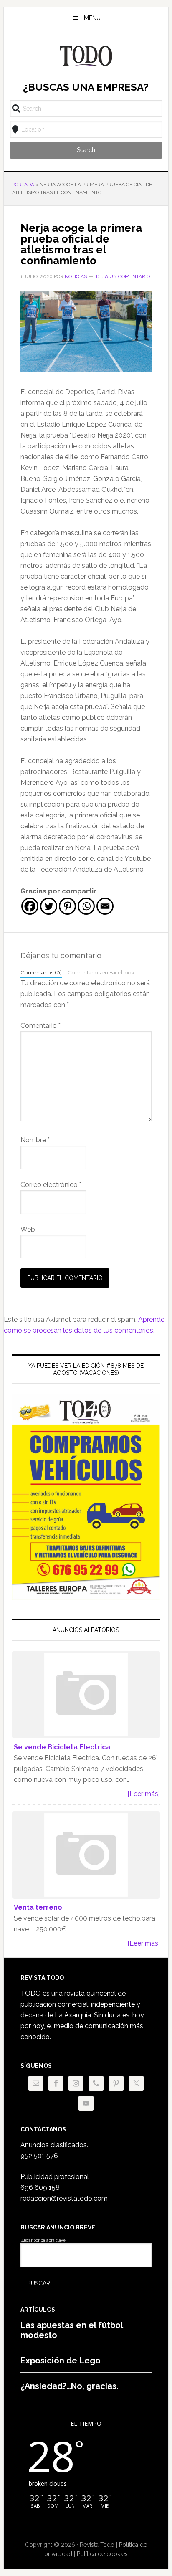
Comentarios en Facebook (101, 972)
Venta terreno (38, 1907)
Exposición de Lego (61, 2361)
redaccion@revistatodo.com (64, 2198)
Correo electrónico (51, 1185)
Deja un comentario (123, 276)
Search (86, 150)
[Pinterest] (67, 906)
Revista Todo (86, 56)
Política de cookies (102, 2554)
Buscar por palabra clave (43, 2240)
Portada (23, 185)
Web (28, 1229)
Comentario (40, 1026)
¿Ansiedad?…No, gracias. (70, 2386)
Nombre (35, 1140)
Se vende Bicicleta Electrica (62, 1747)
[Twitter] (49, 906)
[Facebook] (30, 906)
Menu (92, 18)
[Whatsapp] (86, 906)
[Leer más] (144, 1794)
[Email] (105, 906)
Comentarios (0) (41, 972)
